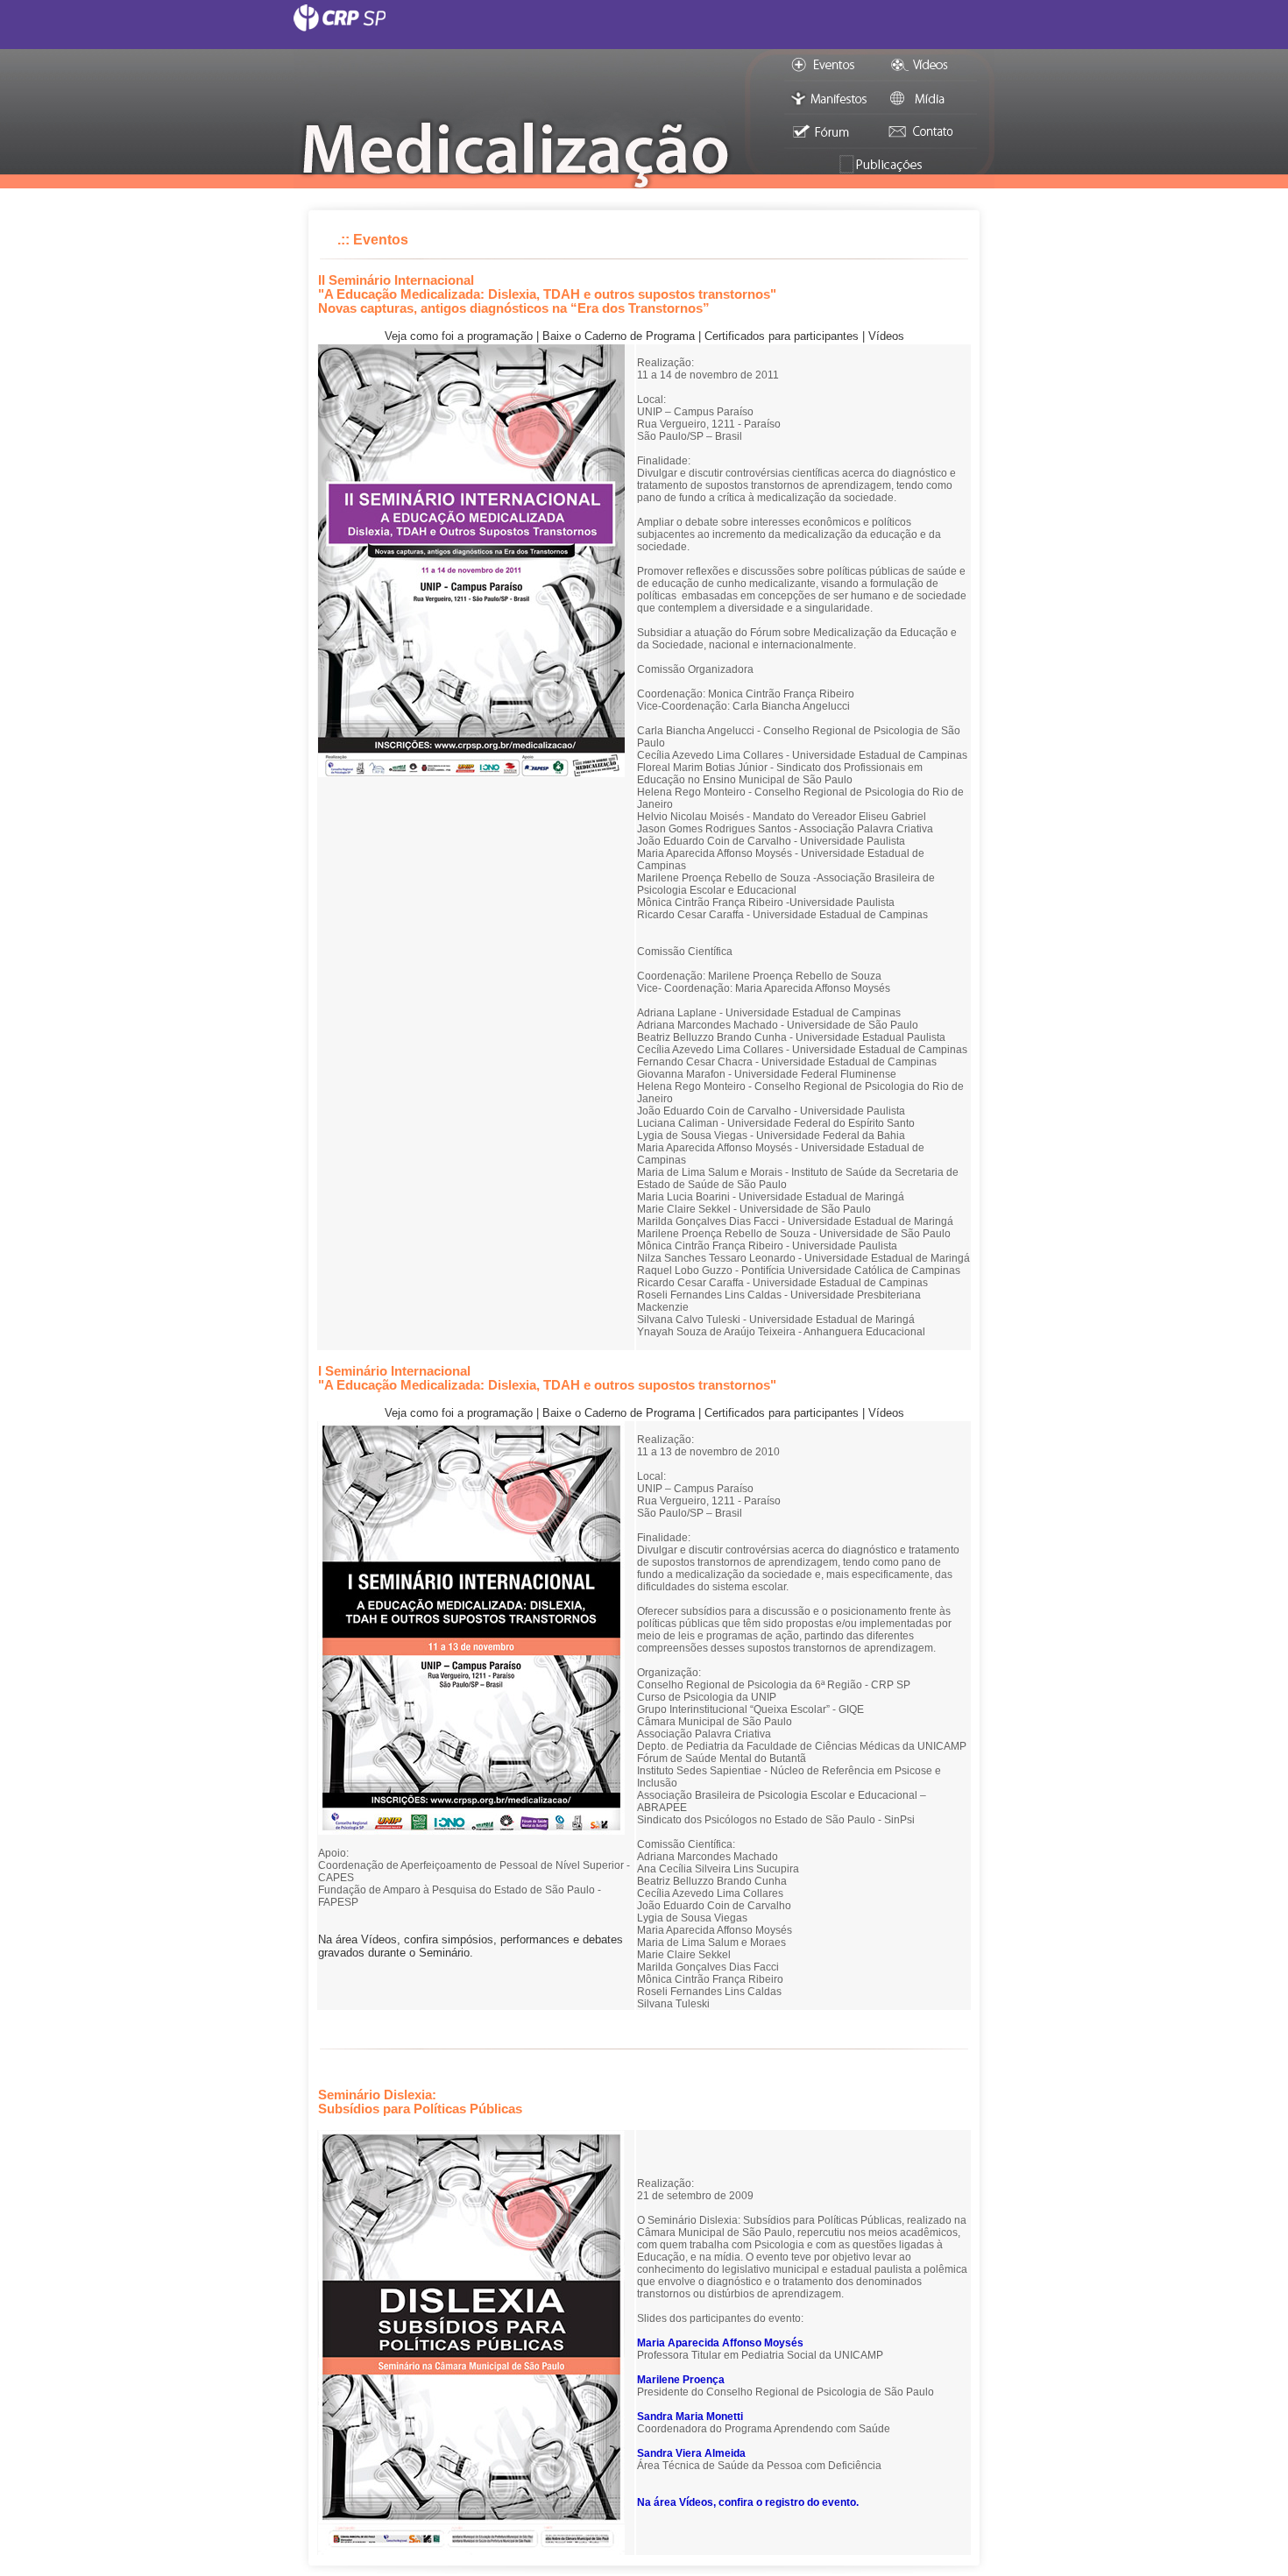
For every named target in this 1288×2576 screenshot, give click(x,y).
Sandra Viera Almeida (691, 2453)
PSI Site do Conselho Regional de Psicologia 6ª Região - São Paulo (644, 26)
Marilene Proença (681, 2380)
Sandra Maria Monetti (690, 2417)
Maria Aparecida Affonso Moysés (720, 2343)
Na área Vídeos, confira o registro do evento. (748, 2502)
